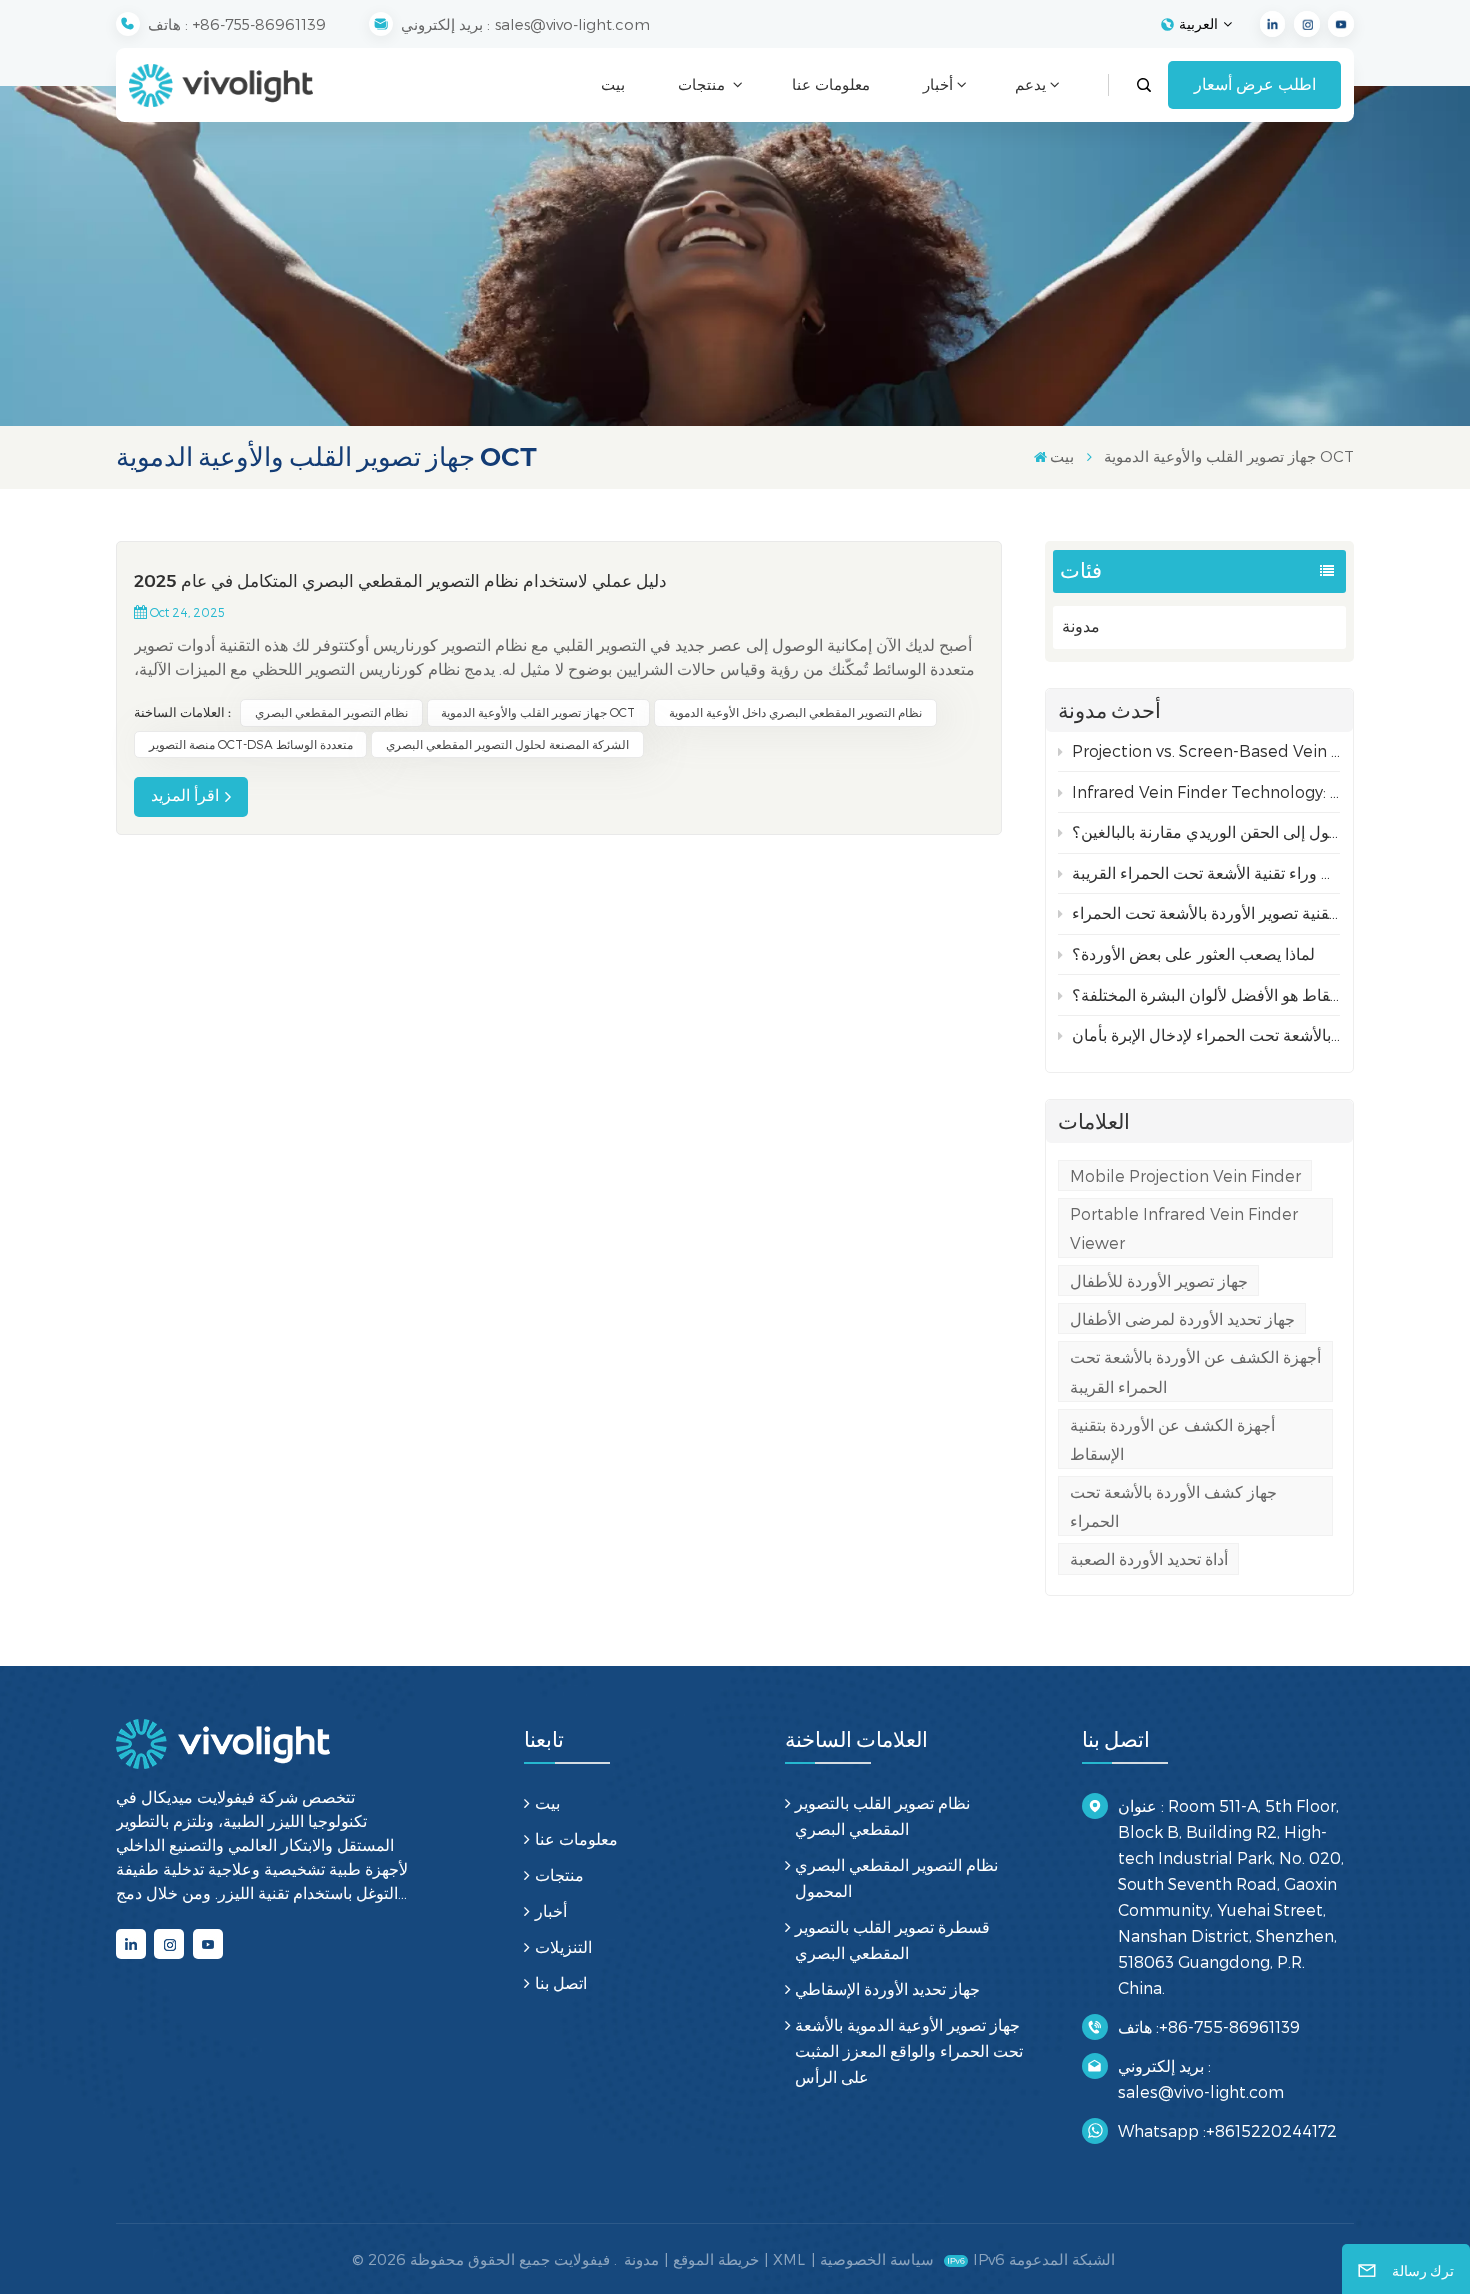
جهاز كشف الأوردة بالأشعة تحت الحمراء (1173, 1506)
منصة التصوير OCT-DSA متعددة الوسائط (251, 744)
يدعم (1030, 84)
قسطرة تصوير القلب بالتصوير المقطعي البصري (892, 1939)
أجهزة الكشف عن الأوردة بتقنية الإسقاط (1172, 1439)
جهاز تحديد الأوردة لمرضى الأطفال (1182, 1318)
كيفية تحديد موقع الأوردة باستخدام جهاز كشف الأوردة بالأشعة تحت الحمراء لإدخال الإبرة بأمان (1206, 1034)
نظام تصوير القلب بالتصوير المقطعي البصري (882, 1815)
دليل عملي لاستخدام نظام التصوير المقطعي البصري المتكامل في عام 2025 (400, 580)
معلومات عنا (831, 84)
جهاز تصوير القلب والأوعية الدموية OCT (538, 712)
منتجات (703, 84)
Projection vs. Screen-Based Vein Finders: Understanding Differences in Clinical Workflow (1206, 750)
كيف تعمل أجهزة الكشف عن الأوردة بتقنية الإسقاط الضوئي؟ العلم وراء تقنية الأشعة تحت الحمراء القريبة (1206, 872)
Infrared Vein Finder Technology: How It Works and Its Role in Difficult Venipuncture (1206, 791)
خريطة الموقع (716, 2259)
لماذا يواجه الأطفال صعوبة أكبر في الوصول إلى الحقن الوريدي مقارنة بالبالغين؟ (1206, 831)
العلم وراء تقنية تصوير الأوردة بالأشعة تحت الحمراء (1206, 912)
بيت (613, 84)
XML (789, 2259)
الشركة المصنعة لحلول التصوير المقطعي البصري (507, 744)
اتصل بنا (560, 1982)
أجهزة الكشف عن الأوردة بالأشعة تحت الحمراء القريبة (1195, 1371)
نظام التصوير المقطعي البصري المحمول (896, 1877)
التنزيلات (563, 1946)
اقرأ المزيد (185, 795)
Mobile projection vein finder (1185, 1175)
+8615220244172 (1271, 2130)
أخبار (938, 84)
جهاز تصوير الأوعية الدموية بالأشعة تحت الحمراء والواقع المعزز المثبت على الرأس (909, 2050)
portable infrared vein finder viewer (1184, 1228)
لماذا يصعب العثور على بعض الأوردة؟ (1193, 953)
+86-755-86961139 (259, 24)
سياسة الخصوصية (877, 2259)
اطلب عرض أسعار (1255, 84)
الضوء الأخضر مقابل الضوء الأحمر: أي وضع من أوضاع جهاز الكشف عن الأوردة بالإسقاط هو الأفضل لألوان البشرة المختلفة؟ (1206, 994)
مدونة (1081, 626)
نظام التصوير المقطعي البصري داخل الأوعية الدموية (795, 712)
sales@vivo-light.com (572, 24)
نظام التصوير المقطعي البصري (331, 712)
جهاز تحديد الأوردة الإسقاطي (887, 1988)
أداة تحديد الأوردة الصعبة (1149, 1558)
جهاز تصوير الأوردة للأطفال (1159, 1280)
